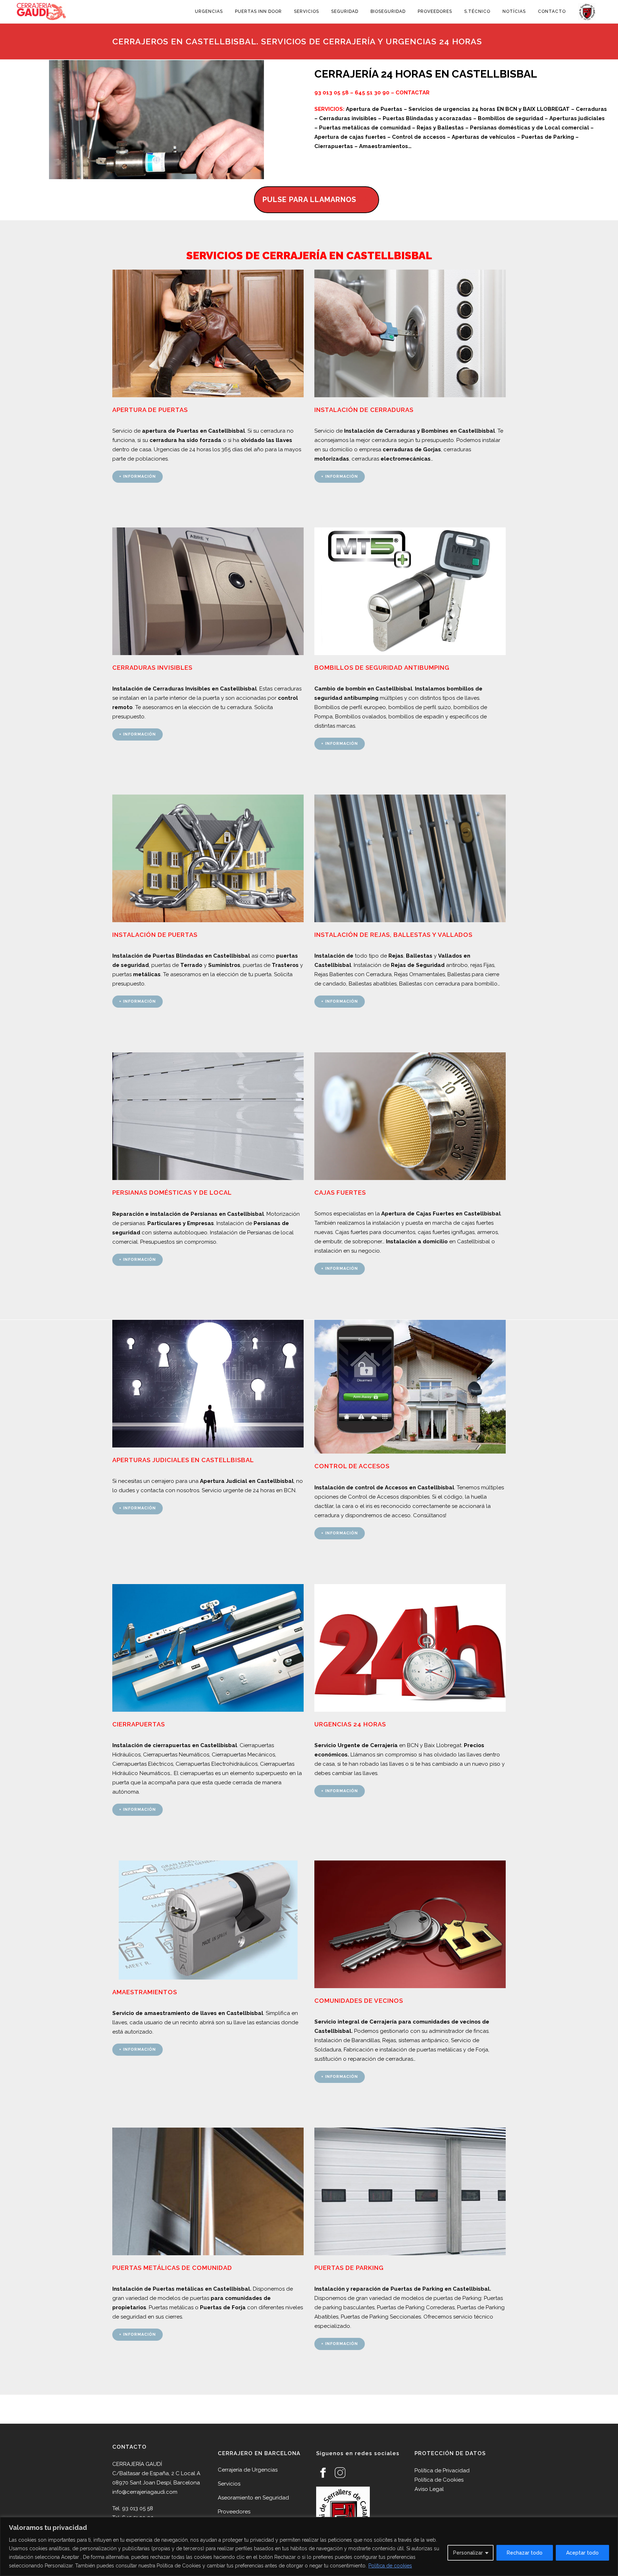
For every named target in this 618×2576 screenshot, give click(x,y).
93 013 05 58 (332, 93)
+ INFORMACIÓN (138, 476)
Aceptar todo (582, 2553)
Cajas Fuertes (340, 1193)
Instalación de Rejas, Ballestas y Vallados (393, 935)
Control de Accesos (352, 1466)
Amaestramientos (145, 1992)
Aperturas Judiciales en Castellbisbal (183, 1460)
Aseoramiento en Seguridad (253, 2498)
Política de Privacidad (442, 2471)
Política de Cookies (439, 2480)
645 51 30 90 (372, 93)
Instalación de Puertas (155, 935)
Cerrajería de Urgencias (248, 2470)
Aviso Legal (429, 2489)
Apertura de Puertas (150, 410)
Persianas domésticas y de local (172, 1193)
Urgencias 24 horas (350, 1724)
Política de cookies (390, 2566)
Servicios (229, 2484)
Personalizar (468, 2553)
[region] (309, 2546)
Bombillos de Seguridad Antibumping (382, 668)
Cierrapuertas (139, 1724)
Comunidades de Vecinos (359, 2001)
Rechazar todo (525, 2553)
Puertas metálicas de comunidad (172, 2268)
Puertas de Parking (349, 2268)
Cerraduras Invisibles (152, 668)
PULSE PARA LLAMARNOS (309, 200)
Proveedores (234, 2512)
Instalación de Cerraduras (364, 410)
